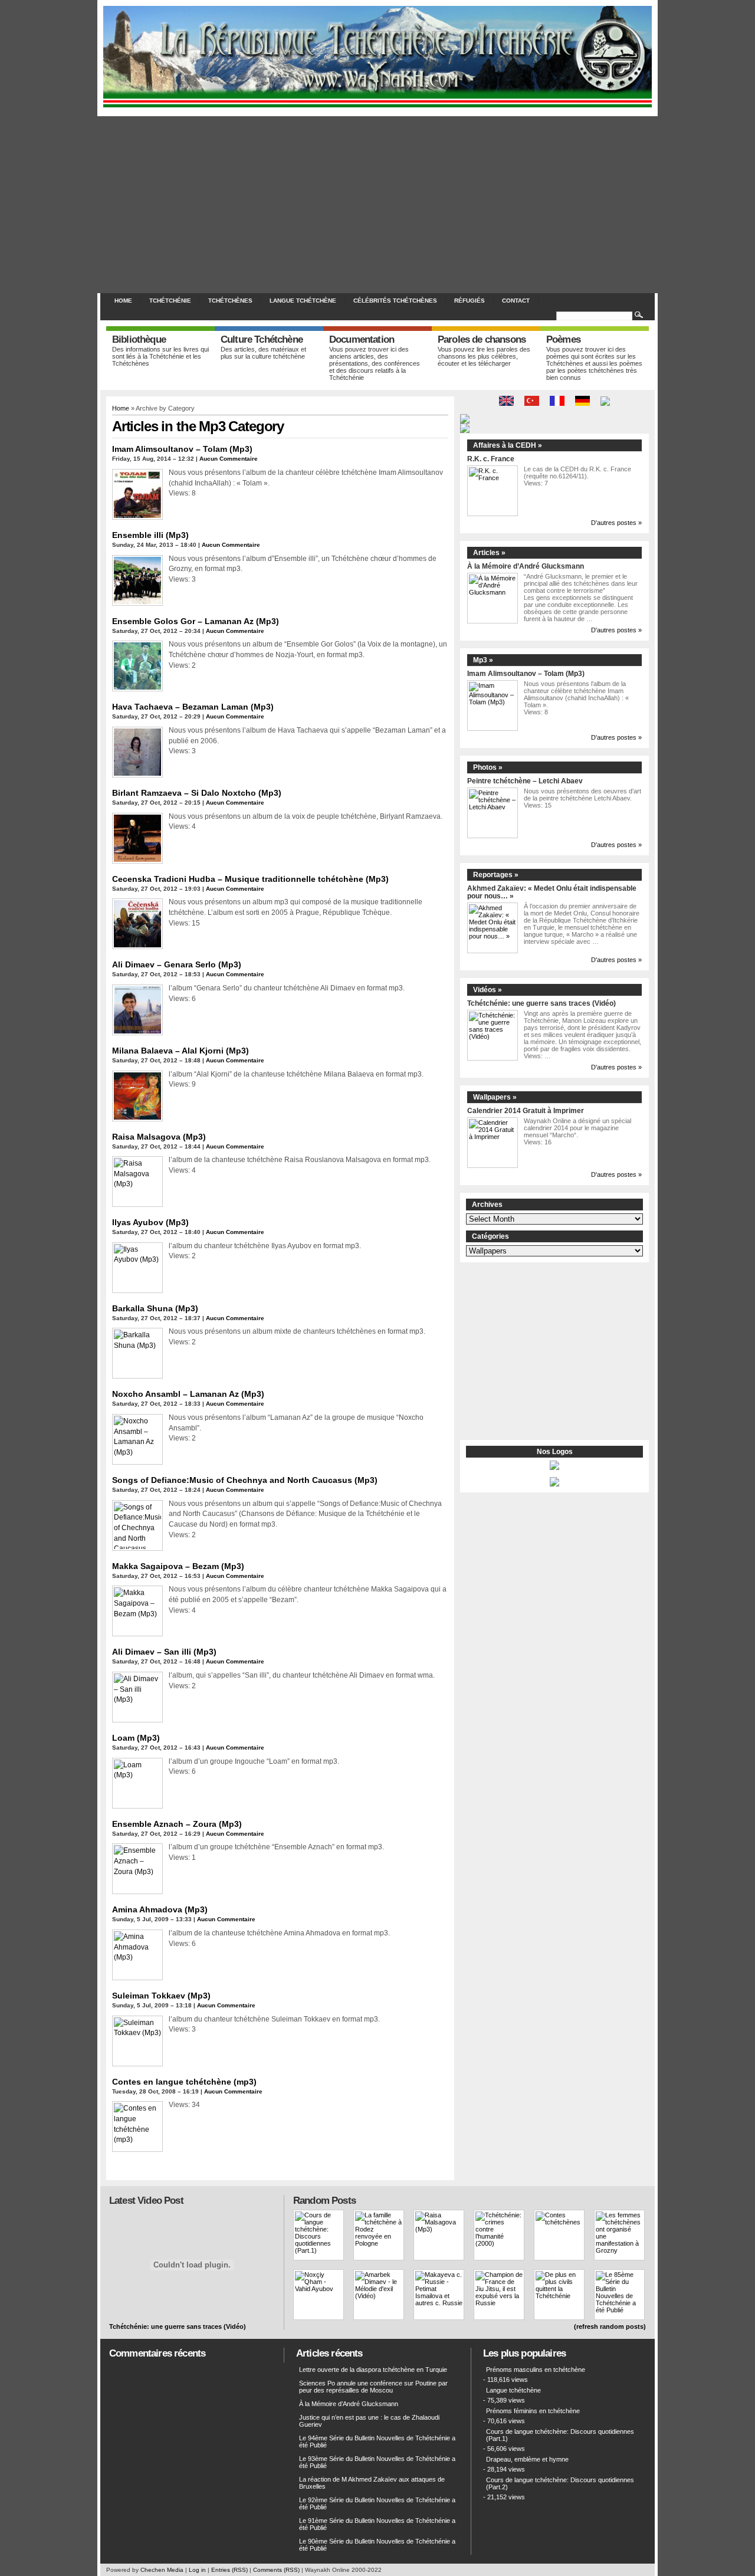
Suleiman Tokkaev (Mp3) (161, 1996)
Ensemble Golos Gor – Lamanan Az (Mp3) (196, 621)
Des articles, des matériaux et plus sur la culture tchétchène (263, 353)
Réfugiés (470, 301)
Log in (197, 2570)
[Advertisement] (377, 205)
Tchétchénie (170, 301)
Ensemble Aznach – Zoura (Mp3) (177, 1824)
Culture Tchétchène (262, 339)
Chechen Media (162, 2570)
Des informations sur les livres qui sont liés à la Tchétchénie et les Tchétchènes (160, 356)
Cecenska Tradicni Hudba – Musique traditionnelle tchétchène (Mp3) (250, 879)
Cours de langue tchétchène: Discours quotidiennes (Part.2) (560, 2483)
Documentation (362, 339)
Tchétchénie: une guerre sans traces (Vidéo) (541, 1003)
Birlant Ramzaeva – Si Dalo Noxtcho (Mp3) (197, 793)
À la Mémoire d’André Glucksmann (526, 566)
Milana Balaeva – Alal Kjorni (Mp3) (180, 1051)
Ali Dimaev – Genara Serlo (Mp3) (177, 964)
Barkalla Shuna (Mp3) (155, 1308)
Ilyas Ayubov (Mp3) (150, 1222)
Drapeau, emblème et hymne (527, 2459)
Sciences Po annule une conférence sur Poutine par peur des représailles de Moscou (373, 2387)
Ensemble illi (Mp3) (150, 535)
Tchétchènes (230, 301)
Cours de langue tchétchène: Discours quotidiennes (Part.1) (560, 2435)
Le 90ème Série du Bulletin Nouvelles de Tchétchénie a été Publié (377, 2545)
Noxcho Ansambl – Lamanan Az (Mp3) (188, 1394)
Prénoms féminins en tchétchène (533, 2411)
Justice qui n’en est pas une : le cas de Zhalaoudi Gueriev (369, 2421)
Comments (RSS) (276, 2570)
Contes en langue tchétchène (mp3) (184, 2082)
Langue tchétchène (303, 301)
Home (123, 301)
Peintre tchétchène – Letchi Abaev (525, 781)
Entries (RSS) (229, 2570)
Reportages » (496, 875)
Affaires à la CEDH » (508, 445)
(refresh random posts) (610, 2326)
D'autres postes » (616, 523)
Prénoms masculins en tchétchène (536, 2370)
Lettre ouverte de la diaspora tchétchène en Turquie (373, 2370)
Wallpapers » (495, 1097)
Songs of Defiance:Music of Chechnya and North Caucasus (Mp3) (245, 1480)
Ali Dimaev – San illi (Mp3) (164, 1652)
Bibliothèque (139, 339)
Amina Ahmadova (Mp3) (160, 1909)
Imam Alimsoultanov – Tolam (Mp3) (182, 449)
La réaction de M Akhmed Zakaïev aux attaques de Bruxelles (372, 2483)
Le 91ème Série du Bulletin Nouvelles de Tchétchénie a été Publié (377, 2524)
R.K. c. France (491, 459)
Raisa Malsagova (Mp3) (159, 1137)
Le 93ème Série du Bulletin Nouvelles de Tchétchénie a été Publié (377, 2462)
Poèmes (563, 339)
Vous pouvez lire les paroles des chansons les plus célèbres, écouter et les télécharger (484, 356)
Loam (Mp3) (136, 1738)
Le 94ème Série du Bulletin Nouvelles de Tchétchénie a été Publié (377, 2442)
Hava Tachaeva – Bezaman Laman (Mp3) (193, 707)
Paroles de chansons (482, 339)
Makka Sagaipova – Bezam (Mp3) (178, 1566)
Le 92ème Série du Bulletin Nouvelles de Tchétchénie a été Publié (377, 2503)
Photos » (488, 767)
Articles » (489, 553)
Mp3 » (483, 660)
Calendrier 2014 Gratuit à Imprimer (526, 1110)
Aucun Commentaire (229, 459)
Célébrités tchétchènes (395, 301)
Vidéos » (488, 990)
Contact (516, 301)
